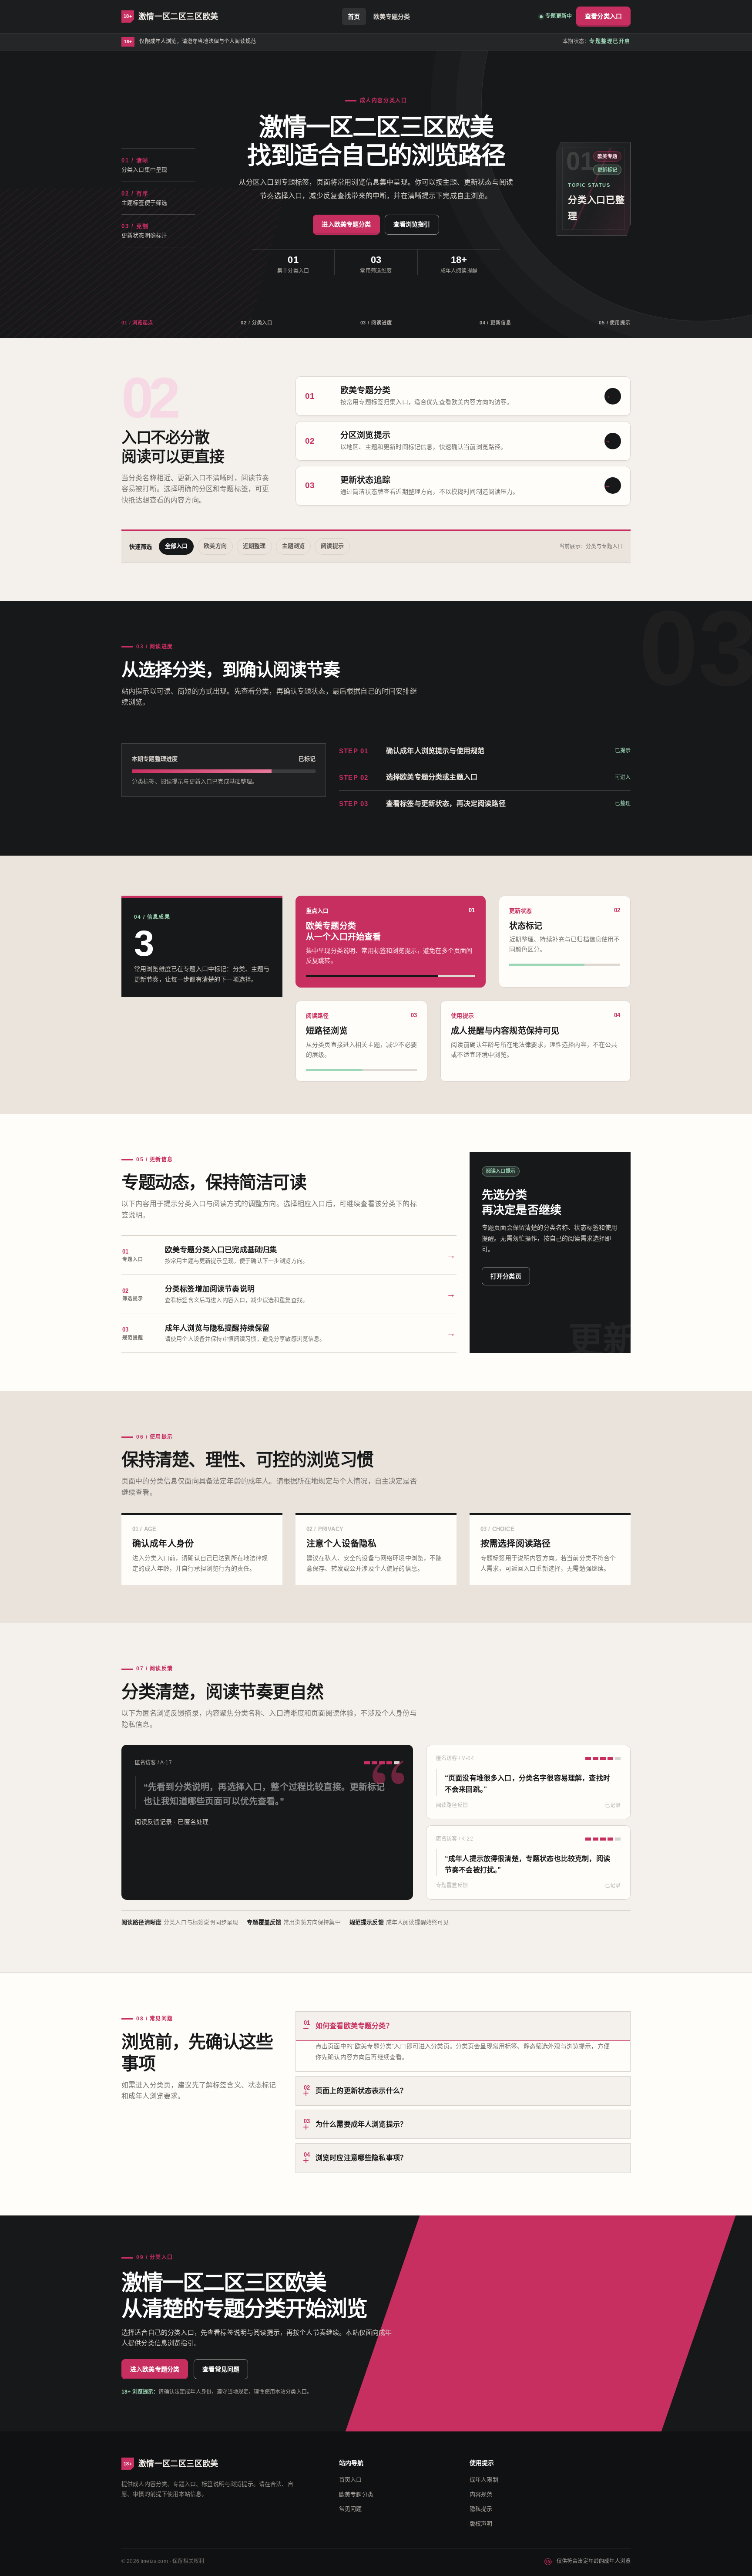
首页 (354, 17)
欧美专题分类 (392, 17)
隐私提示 (481, 2509)
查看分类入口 (603, 16)
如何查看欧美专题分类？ (348, 2025)
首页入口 (351, 2480)
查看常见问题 (221, 2369)
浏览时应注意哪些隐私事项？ (355, 2156)
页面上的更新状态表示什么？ (355, 2089)
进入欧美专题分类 (346, 224)
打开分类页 (506, 1276)
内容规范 (481, 2494)
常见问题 (351, 2509)
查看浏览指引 (412, 224)
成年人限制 (484, 2480)
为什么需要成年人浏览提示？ (355, 2123)
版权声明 (481, 2524)
